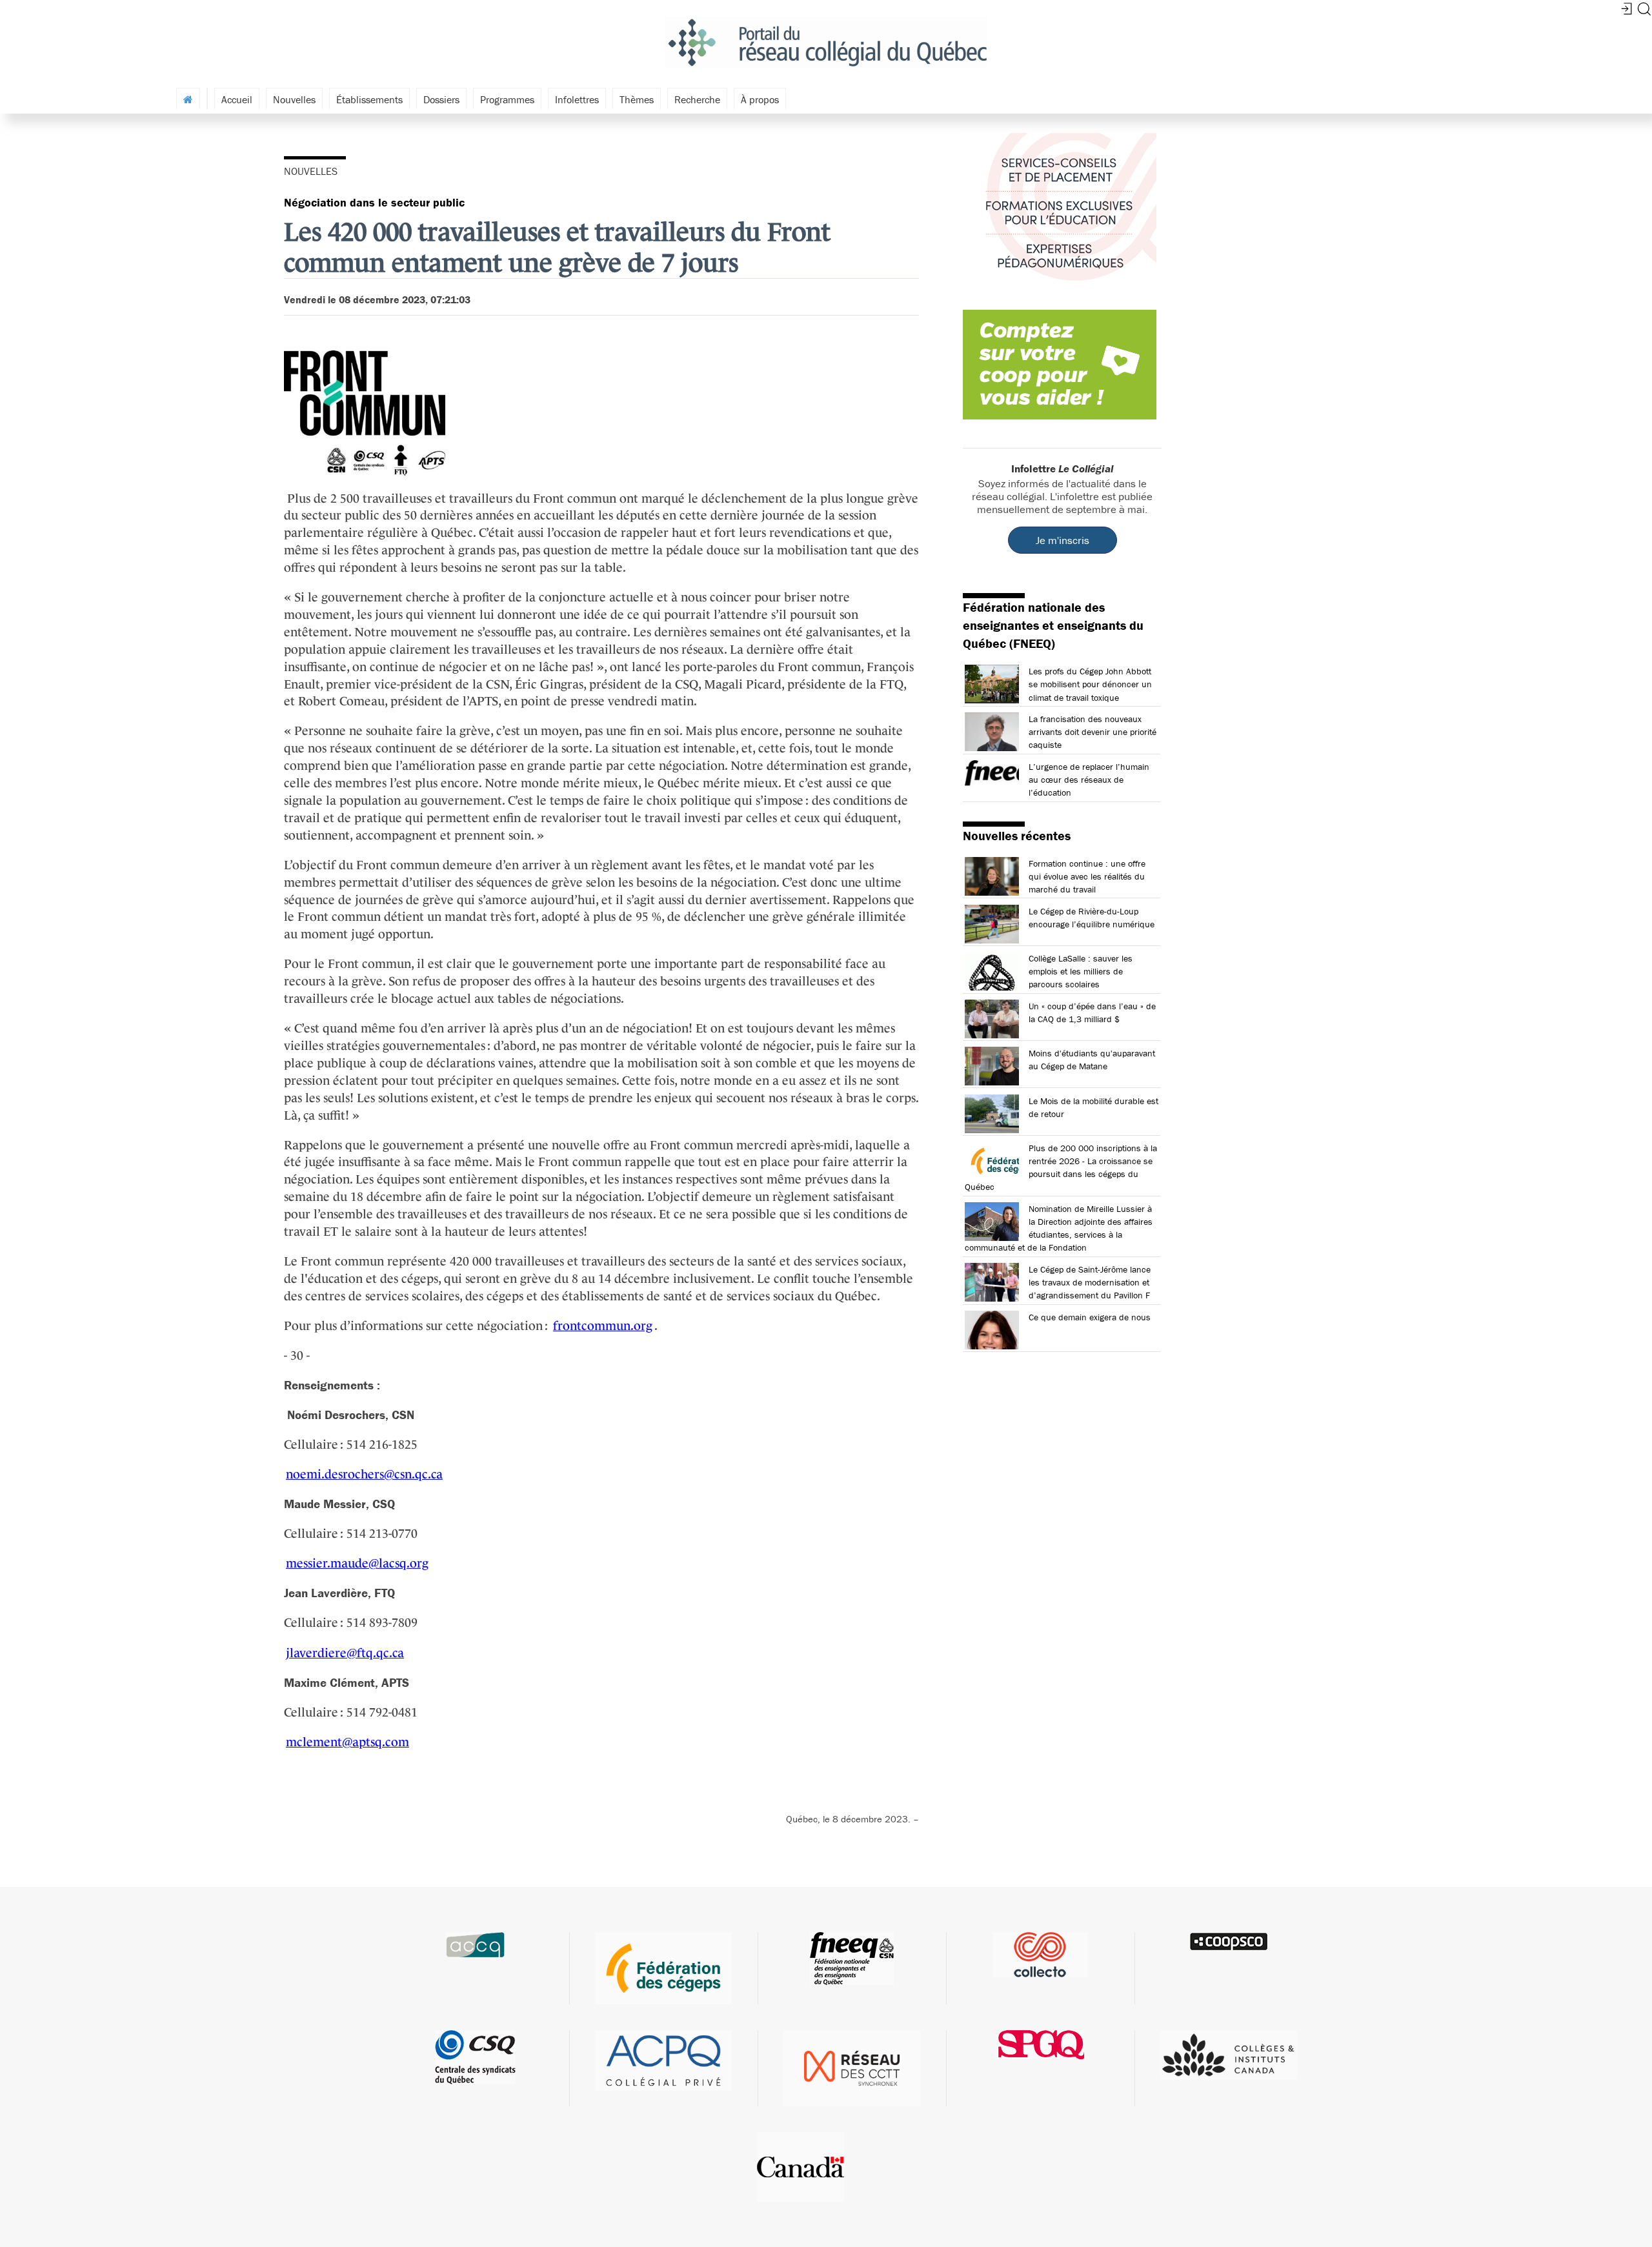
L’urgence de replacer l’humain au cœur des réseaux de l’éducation (1089, 780)
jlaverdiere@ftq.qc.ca (345, 1653)
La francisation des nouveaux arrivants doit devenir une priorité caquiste (1093, 732)
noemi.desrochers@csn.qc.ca (364, 1474)
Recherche (697, 99)
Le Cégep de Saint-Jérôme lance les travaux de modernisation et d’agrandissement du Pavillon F (1090, 1282)
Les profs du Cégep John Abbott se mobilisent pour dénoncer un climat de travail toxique (1090, 684)
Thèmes (637, 99)
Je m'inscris (1063, 540)
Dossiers (441, 99)
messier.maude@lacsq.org (357, 1563)
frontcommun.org (603, 1325)
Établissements (369, 99)
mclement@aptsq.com (348, 1742)
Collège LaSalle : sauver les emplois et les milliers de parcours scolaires (1081, 971)
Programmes (507, 99)
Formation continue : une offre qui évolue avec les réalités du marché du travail (1087, 876)
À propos (760, 99)
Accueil (237, 99)
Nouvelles (294, 99)
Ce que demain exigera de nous (1090, 1317)
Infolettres (577, 99)
